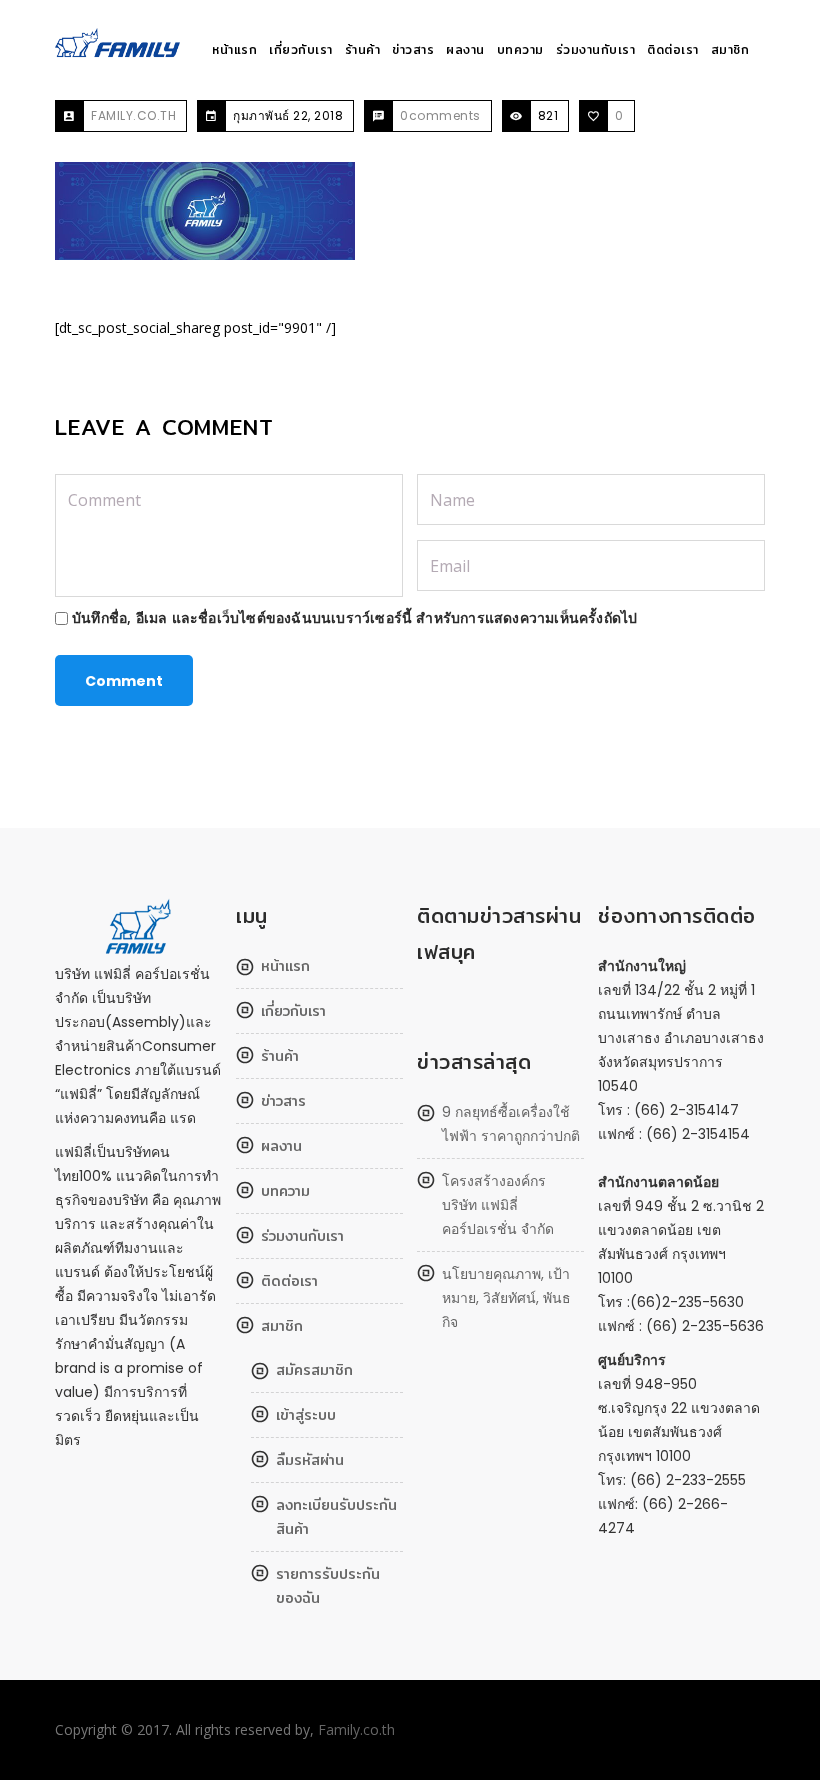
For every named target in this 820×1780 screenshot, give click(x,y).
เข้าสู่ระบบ (306, 1415)
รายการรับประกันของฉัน (328, 1586)
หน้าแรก (234, 49)
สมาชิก (730, 49)
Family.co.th (356, 1729)
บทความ (520, 49)
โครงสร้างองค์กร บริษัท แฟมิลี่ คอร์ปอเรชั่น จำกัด (498, 1205)
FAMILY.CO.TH (133, 115)
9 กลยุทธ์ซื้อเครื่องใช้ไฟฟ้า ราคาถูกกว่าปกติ (511, 1124)
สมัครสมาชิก (314, 1370)
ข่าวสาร (413, 49)
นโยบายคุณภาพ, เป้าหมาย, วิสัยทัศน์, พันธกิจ (506, 1298)
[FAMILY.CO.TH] (120, 50)
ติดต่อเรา (673, 49)
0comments (440, 115)
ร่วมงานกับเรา (596, 49)
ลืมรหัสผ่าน (310, 1460)
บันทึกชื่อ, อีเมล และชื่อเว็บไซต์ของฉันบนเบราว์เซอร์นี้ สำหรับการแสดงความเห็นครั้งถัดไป (354, 617)
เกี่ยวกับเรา (301, 49)
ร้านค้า (363, 49)
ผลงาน (465, 49)
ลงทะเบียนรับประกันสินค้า (336, 1517)
